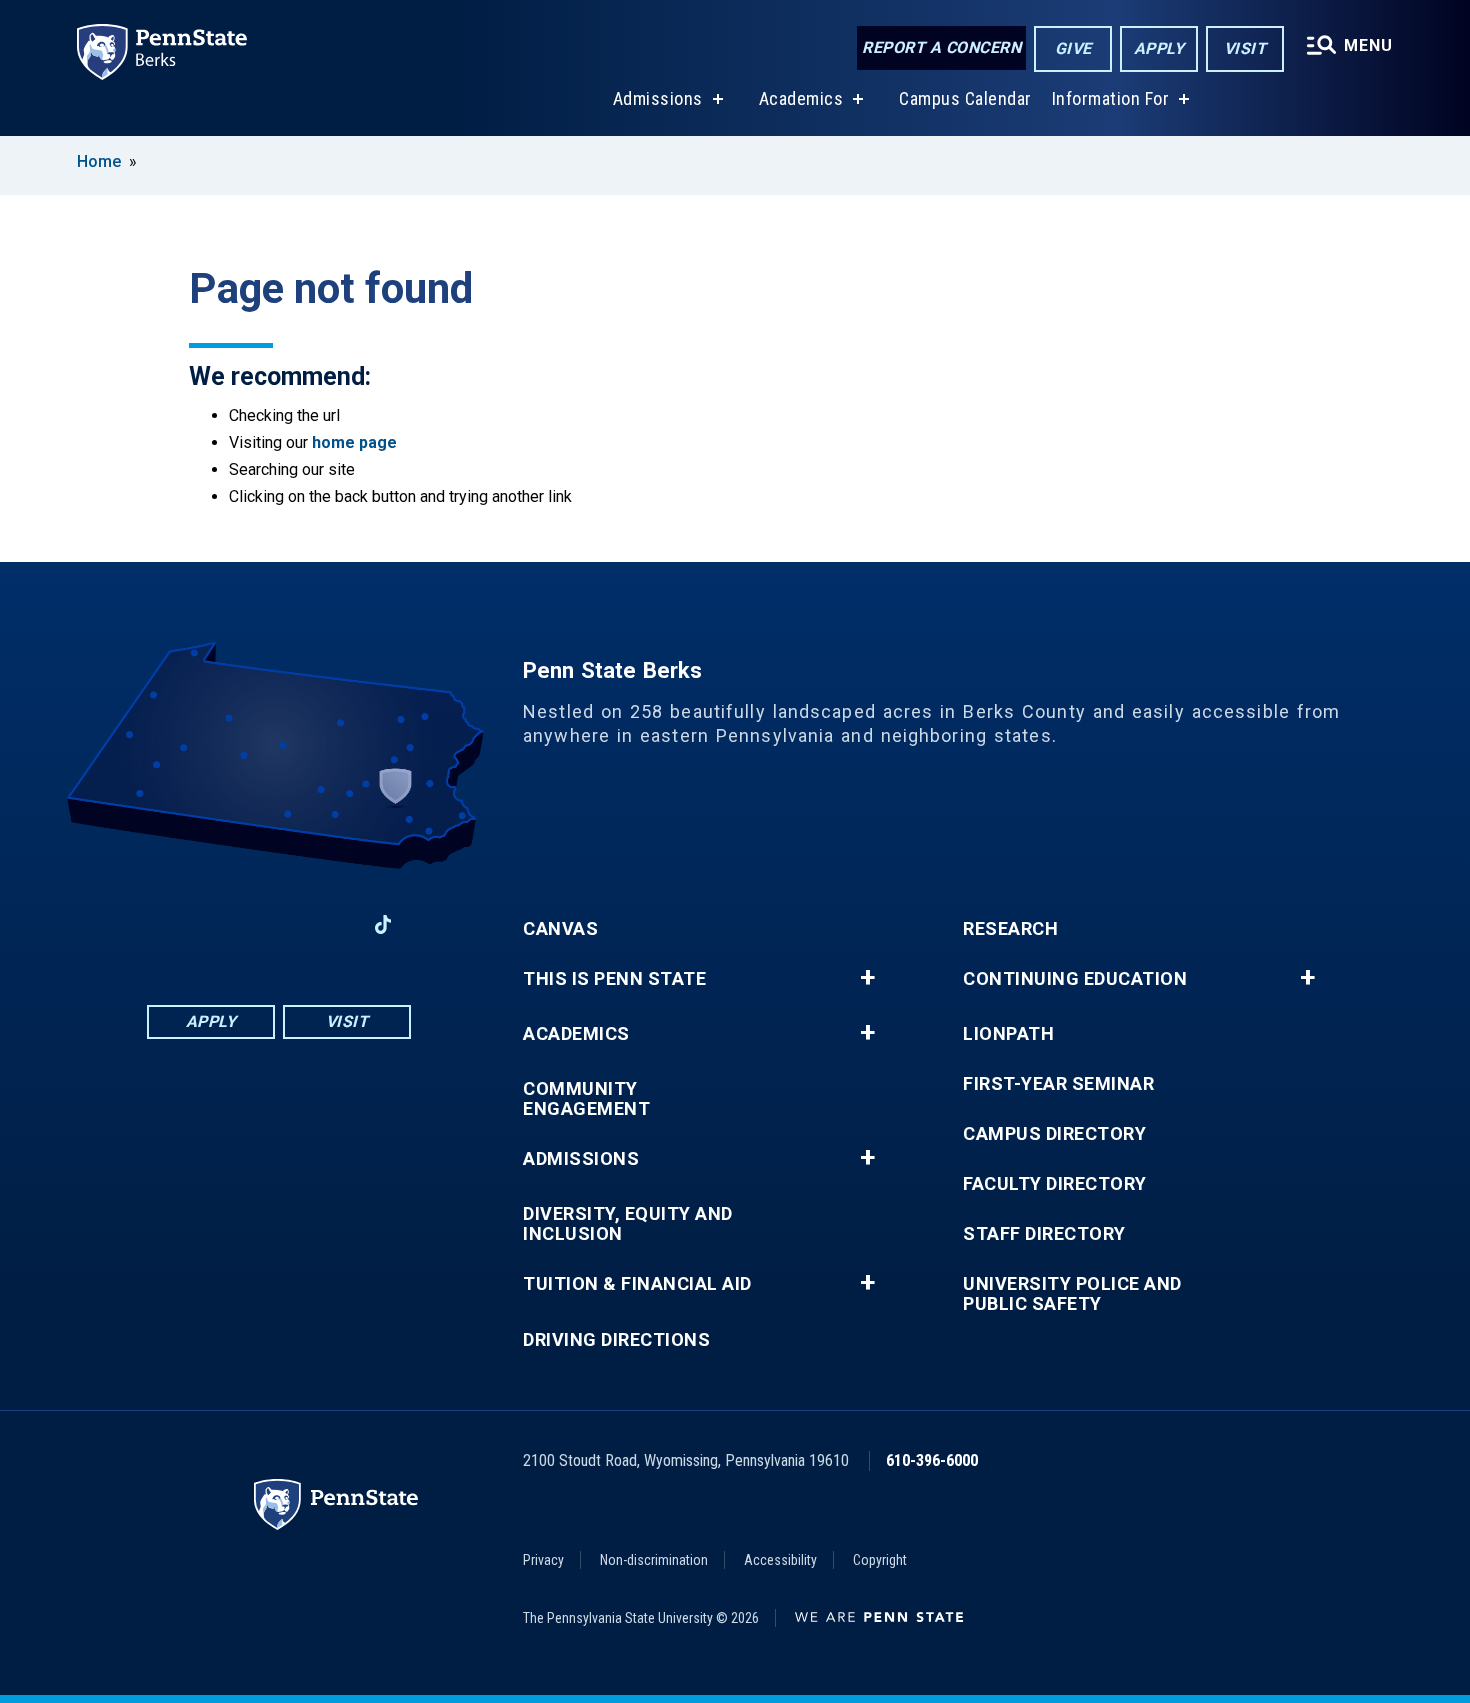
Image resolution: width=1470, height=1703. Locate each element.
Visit (1245, 48)
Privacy (543, 1560)
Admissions (658, 98)
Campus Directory (1054, 1134)
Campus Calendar (965, 98)
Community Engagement (586, 1099)
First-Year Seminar (1058, 1084)
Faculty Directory (1055, 1184)
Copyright (880, 1560)
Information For (1111, 98)
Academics (801, 98)
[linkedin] (227, 924)
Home (99, 161)
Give (1073, 48)
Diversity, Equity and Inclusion (628, 1224)
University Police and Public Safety (1072, 1294)
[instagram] (331, 924)
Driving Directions (616, 1340)
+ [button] (867, 978)
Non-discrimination (654, 1560)
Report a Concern (941, 47)
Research (1010, 929)
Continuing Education (1075, 979)
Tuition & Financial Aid (637, 1284)
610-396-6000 (932, 1460)
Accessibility (780, 1560)
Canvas (560, 929)
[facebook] (175, 924)
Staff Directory (1044, 1234)
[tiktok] (383, 924)
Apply (1159, 48)
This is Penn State (614, 979)
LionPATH (1008, 1034)
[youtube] (279, 924)
